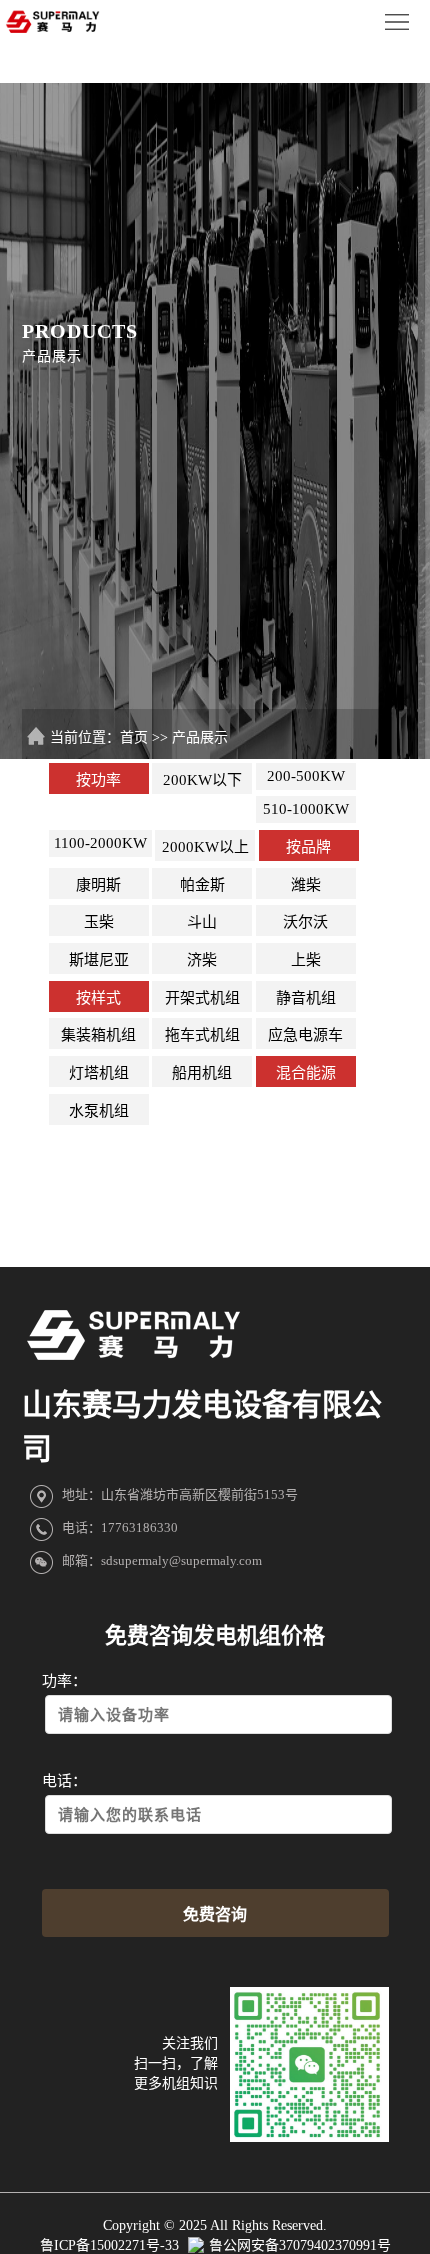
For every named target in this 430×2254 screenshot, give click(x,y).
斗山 (202, 922)
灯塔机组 (99, 1073)
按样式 (98, 998)
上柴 (306, 960)
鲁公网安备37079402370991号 (300, 2245)
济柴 (202, 960)
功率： (64, 1680)
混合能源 (306, 1073)
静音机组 (306, 998)
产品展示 (200, 737)
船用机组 (202, 1073)
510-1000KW (306, 809)
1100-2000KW (100, 843)
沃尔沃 (305, 922)
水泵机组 (99, 1111)
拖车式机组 (202, 1035)
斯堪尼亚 (99, 960)
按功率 (98, 780)
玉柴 (99, 922)
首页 (134, 737)
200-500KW (306, 776)
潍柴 (306, 885)
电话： (64, 1780)
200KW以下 (202, 780)
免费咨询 (215, 1914)
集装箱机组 (98, 1035)
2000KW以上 (205, 847)
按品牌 (308, 847)
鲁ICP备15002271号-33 (111, 2245)
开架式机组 (202, 998)
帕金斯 (202, 885)
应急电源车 (305, 1035)
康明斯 (98, 885)
